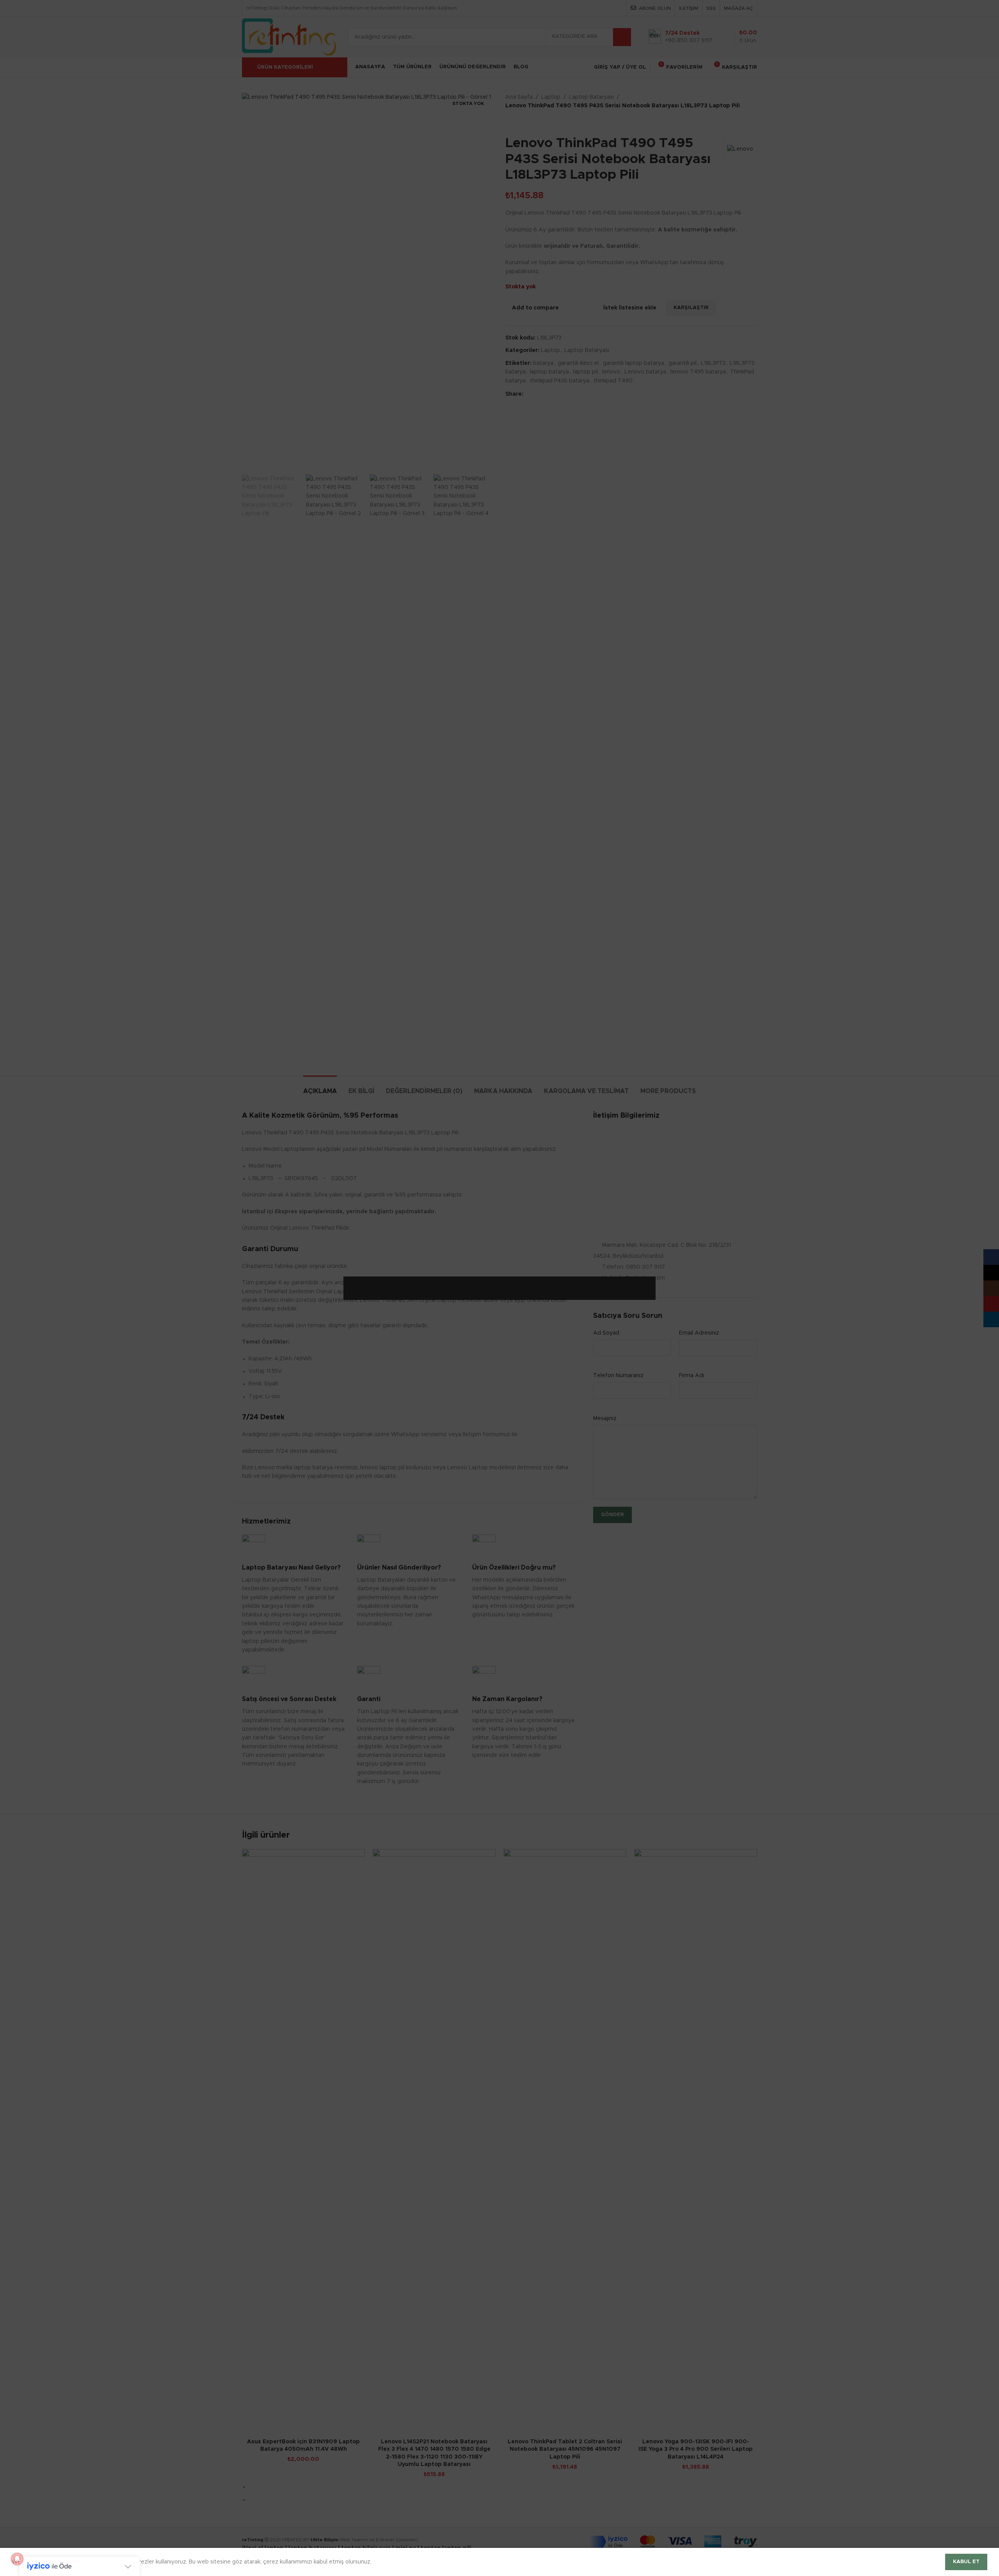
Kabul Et (966, 2562)
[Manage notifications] (17, 2559)
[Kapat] (652, 1267)
